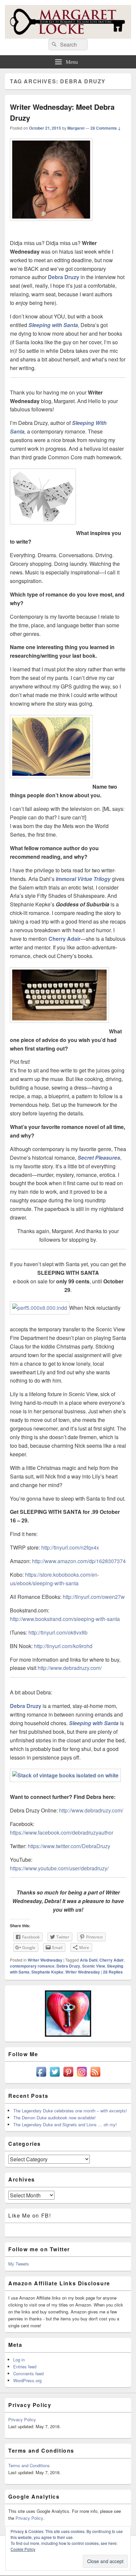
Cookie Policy (23, 2549)
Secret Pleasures (99, 1158)
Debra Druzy (64, 277)
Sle (32, 325)
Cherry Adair (65, 939)
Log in (19, 2360)
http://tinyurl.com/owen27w (94, 1597)
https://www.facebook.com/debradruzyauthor (62, 1832)
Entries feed (25, 2367)
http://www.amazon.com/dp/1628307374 (79, 1561)
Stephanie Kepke (47, 1972)
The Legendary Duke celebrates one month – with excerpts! (70, 2111)
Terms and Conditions (29, 2465)
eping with (49, 325)
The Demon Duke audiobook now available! (54, 2118)
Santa (70, 325)
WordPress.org (27, 2380)
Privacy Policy (22, 2419)
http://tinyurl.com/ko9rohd (63, 1646)
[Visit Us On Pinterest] (68, 2077)
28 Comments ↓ (106, 128)
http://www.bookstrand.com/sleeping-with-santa (65, 1619)
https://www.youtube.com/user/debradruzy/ (59, 1868)
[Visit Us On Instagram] (82, 2077)
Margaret (76, 128)
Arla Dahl (89, 1960)
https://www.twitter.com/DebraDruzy (69, 1846)
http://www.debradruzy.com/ (70, 1668)
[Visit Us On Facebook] (41, 2077)
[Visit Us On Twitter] (55, 2077)
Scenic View (94, 1966)
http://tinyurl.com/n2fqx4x (70, 1547)
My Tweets (19, 2264)
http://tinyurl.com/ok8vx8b (58, 1632)
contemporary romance (32, 1966)
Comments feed (28, 2373)
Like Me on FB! (30, 2215)
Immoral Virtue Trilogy (83, 879)
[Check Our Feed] (95, 2077)
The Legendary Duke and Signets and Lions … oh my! (65, 2124)
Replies (113, 1972)
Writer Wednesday (45, 1960)
